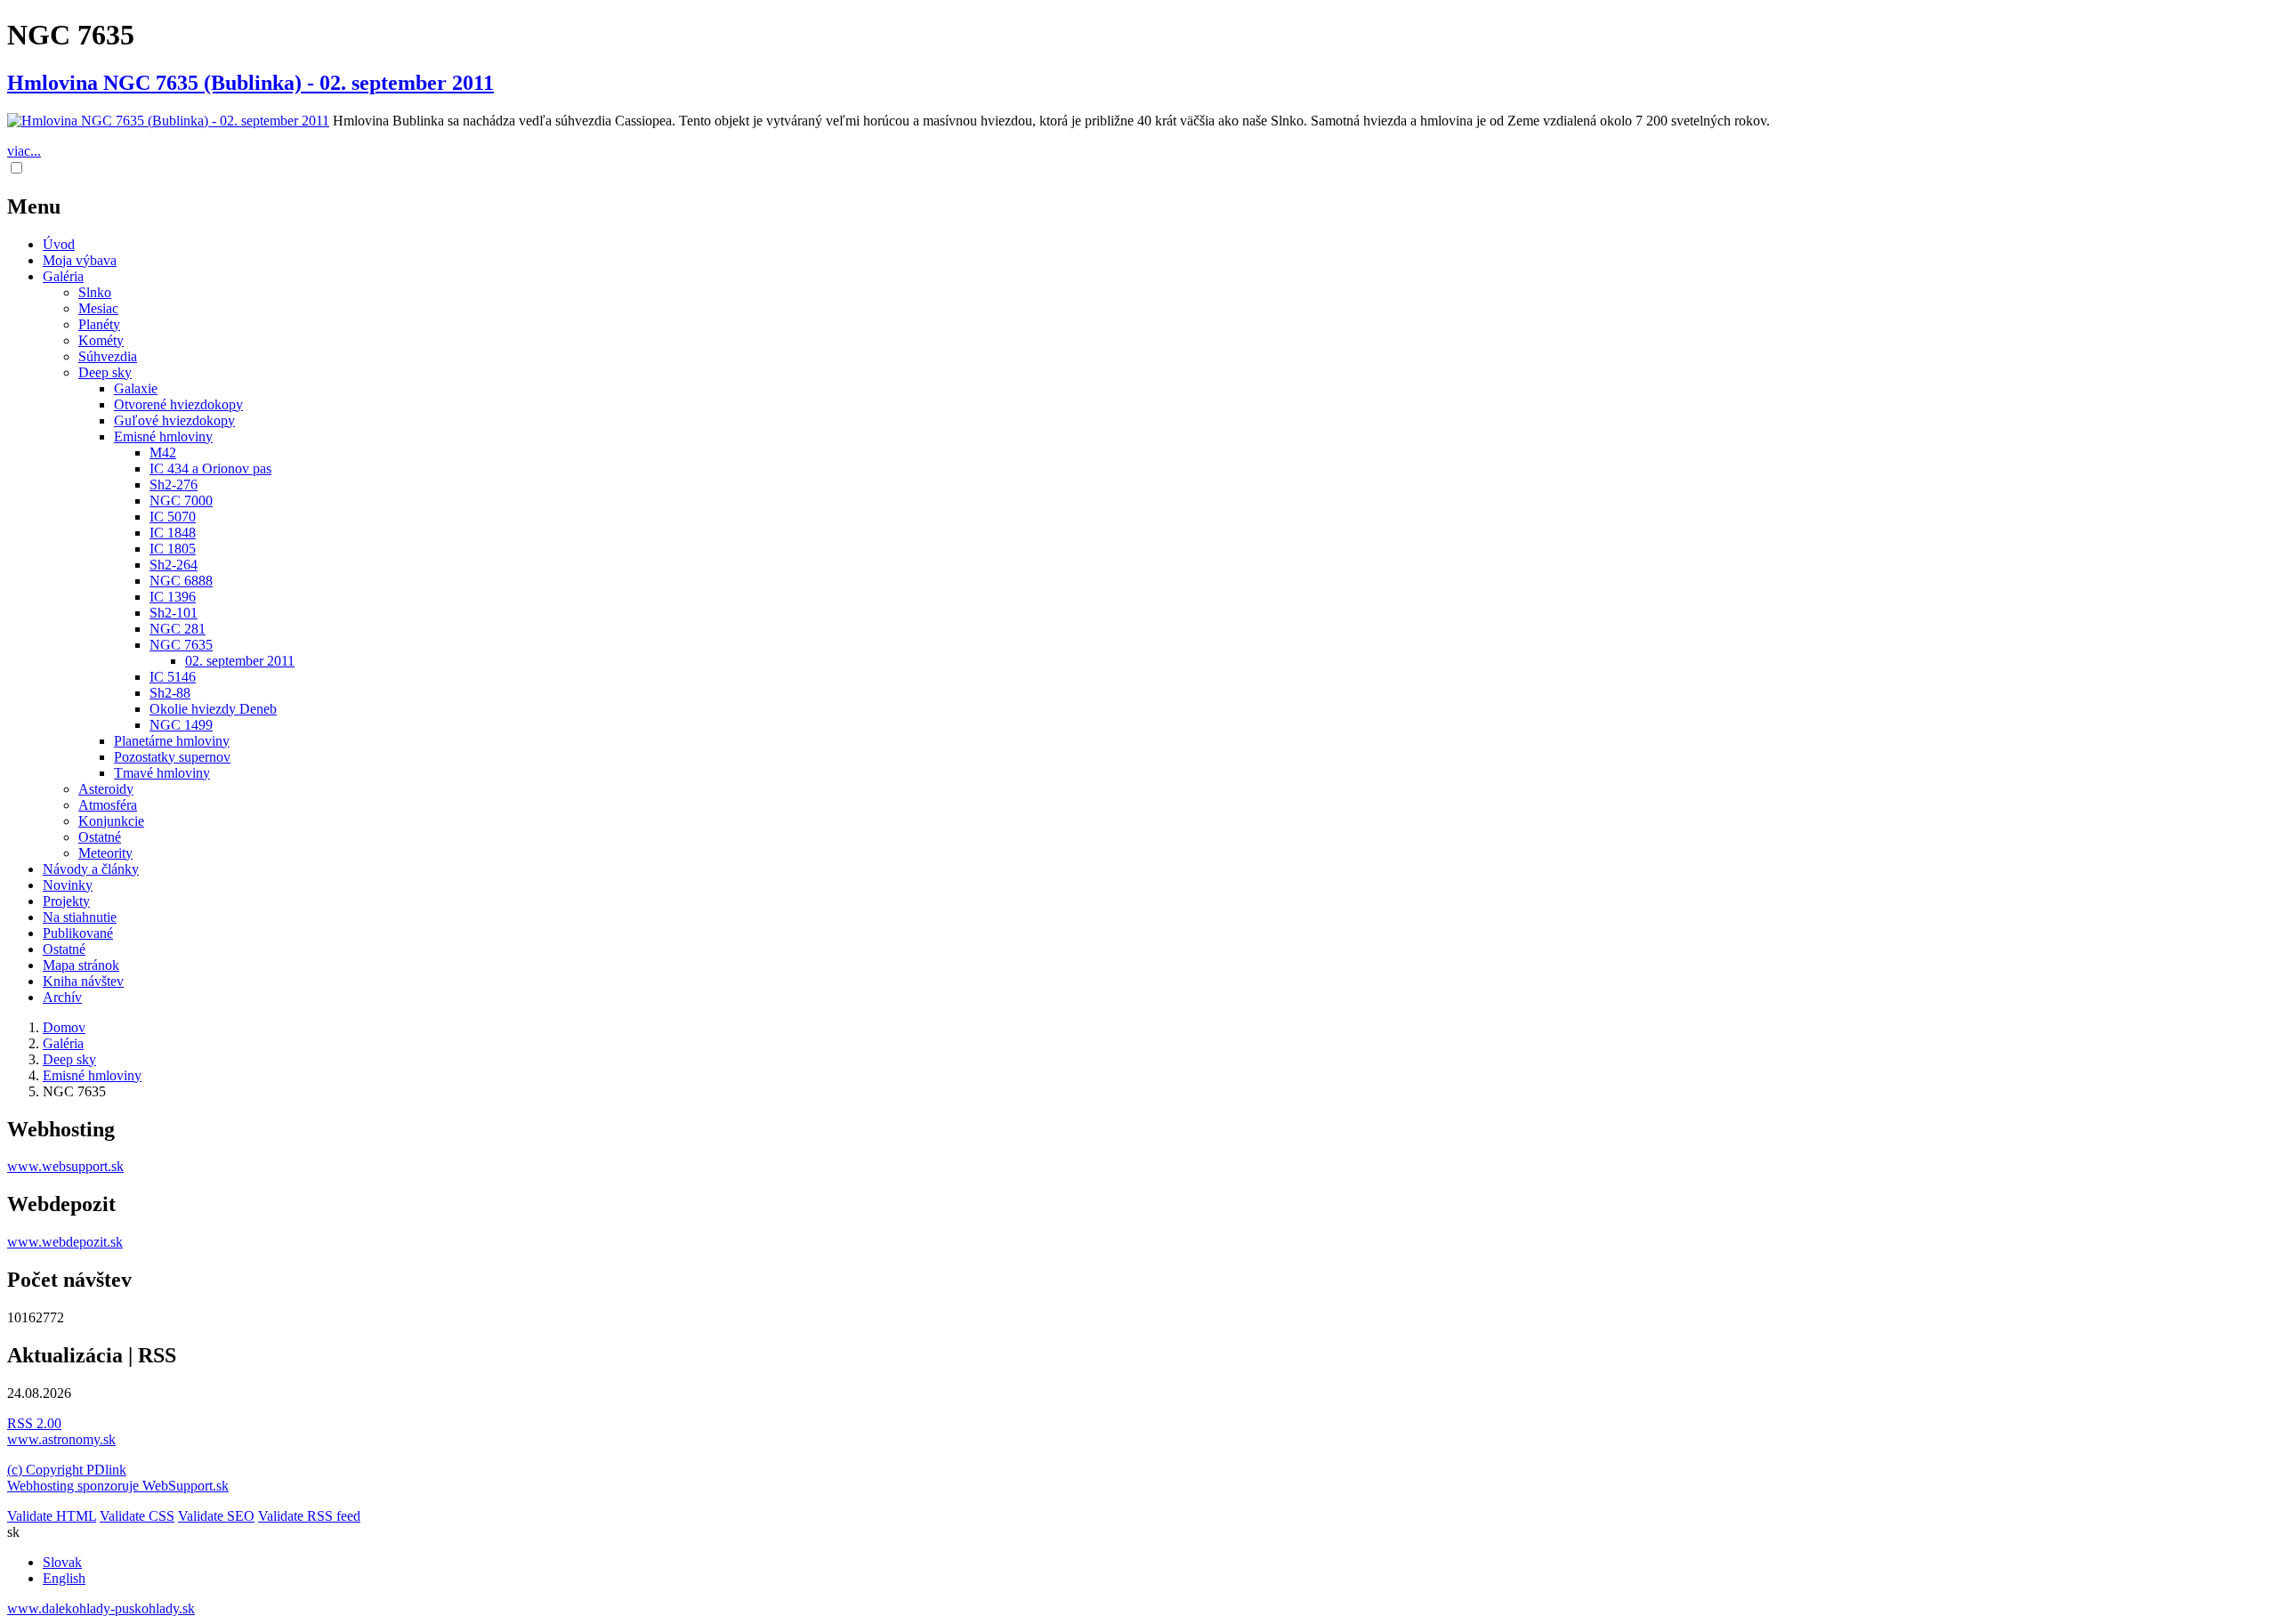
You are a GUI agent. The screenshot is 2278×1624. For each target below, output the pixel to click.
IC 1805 (173, 549)
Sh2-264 (174, 565)
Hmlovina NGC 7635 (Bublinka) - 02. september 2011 (250, 83)
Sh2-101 (174, 613)
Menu (34, 206)
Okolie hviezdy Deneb (213, 709)
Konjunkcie (111, 821)
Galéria (63, 276)
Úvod (59, 244)
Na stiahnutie (80, 917)
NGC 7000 (181, 501)
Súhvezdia (108, 356)
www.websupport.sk (65, 1166)
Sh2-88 (170, 693)
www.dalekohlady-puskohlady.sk (101, 1608)
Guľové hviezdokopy (174, 420)
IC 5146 (173, 677)
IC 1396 (173, 597)
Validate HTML (52, 1516)
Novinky (68, 885)
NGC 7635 (181, 645)
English (64, 1578)
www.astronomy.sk (61, 1439)
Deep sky (105, 372)
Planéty (99, 324)
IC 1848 (173, 533)
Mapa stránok (81, 965)
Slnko (95, 292)
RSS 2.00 (34, 1423)
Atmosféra (108, 805)
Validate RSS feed (309, 1516)
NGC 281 (178, 629)
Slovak (62, 1562)
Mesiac (98, 308)
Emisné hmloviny (163, 436)
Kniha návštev (83, 981)
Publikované (78, 933)
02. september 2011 (240, 661)
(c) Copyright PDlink (67, 1470)
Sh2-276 (174, 485)
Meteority (105, 853)
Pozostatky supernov (172, 757)
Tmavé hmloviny (162, 773)
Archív (62, 997)
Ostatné (100, 837)
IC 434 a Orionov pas (210, 469)
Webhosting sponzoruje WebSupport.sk (118, 1486)
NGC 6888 (181, 581)
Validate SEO (216, 1516)
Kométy (101, 340)
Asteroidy (106, 789)
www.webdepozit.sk (65, 1242)
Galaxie (136, 388)
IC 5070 (173, 517)
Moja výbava (80, 260)
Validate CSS (137, 1516)
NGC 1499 (181, 725)
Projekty (66, 901)
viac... (24, 151)
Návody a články (91, 869)
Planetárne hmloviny (172, 741)
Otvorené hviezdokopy (178, 404)
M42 (163, 452)
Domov (64, 1027)
